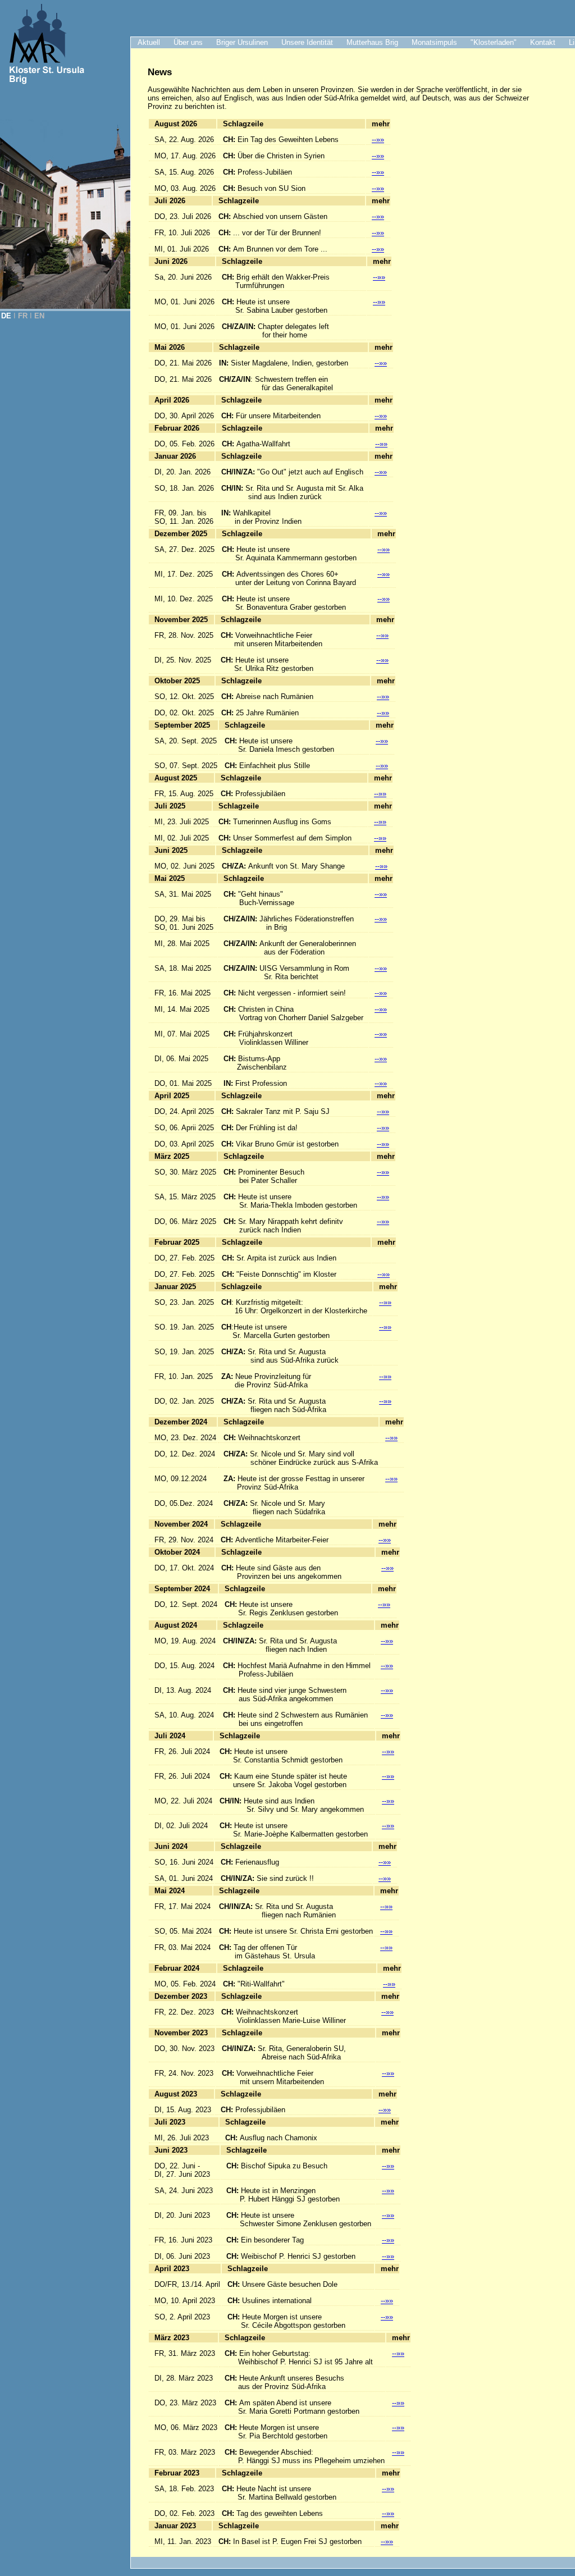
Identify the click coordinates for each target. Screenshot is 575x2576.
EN (39, 316)
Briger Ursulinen (242, 42)
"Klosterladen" (494, 42)
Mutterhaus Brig (372, 42)
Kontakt (543, 42)
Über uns (188, 42)
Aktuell (149, 42)
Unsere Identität (307, 42)
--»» (378, 140)
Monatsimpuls (434, 42)
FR (23, 316)
